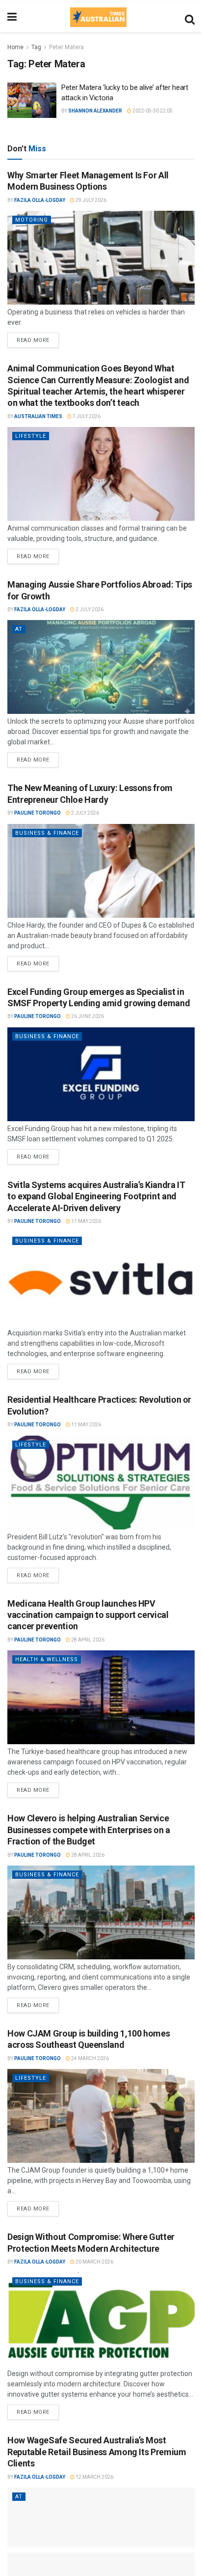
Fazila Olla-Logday (40, 200)
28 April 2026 (87, 1640)
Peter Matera (66, 47)
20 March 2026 (94, 2262)
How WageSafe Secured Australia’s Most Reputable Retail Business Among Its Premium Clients (97, 2452)
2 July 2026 (89, 609)
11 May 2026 (86, 1221)
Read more (38, 338)
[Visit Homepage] (98, 17)
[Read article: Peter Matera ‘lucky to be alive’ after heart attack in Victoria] (32, 100)
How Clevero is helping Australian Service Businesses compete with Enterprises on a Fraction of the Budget (89, 1830)
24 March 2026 (89, 2058)
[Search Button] (190, 17)
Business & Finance (47, 833)
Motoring (32, 220)
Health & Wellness (47, 1659)
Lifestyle (31, 436)
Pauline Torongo (38, 813)
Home (15, 47)
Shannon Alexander (95, 111)
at (19, 629)
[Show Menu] (12, 17)
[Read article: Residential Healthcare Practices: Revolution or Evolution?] (101, 1483)
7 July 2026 (86, 416)
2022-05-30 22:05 (152, 111)
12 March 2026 (94, 2477)
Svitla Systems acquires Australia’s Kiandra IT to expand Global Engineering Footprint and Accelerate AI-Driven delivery (96, 1196)
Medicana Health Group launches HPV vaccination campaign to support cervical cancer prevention (88, 1615)
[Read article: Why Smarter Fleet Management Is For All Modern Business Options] (101, 258)
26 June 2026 (87, 1016)
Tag (36, 47)
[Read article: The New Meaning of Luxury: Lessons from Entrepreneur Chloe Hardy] (101, 871)
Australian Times (38, 416)
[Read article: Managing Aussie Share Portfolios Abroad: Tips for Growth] (101, 667)
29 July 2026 (90, 200)
